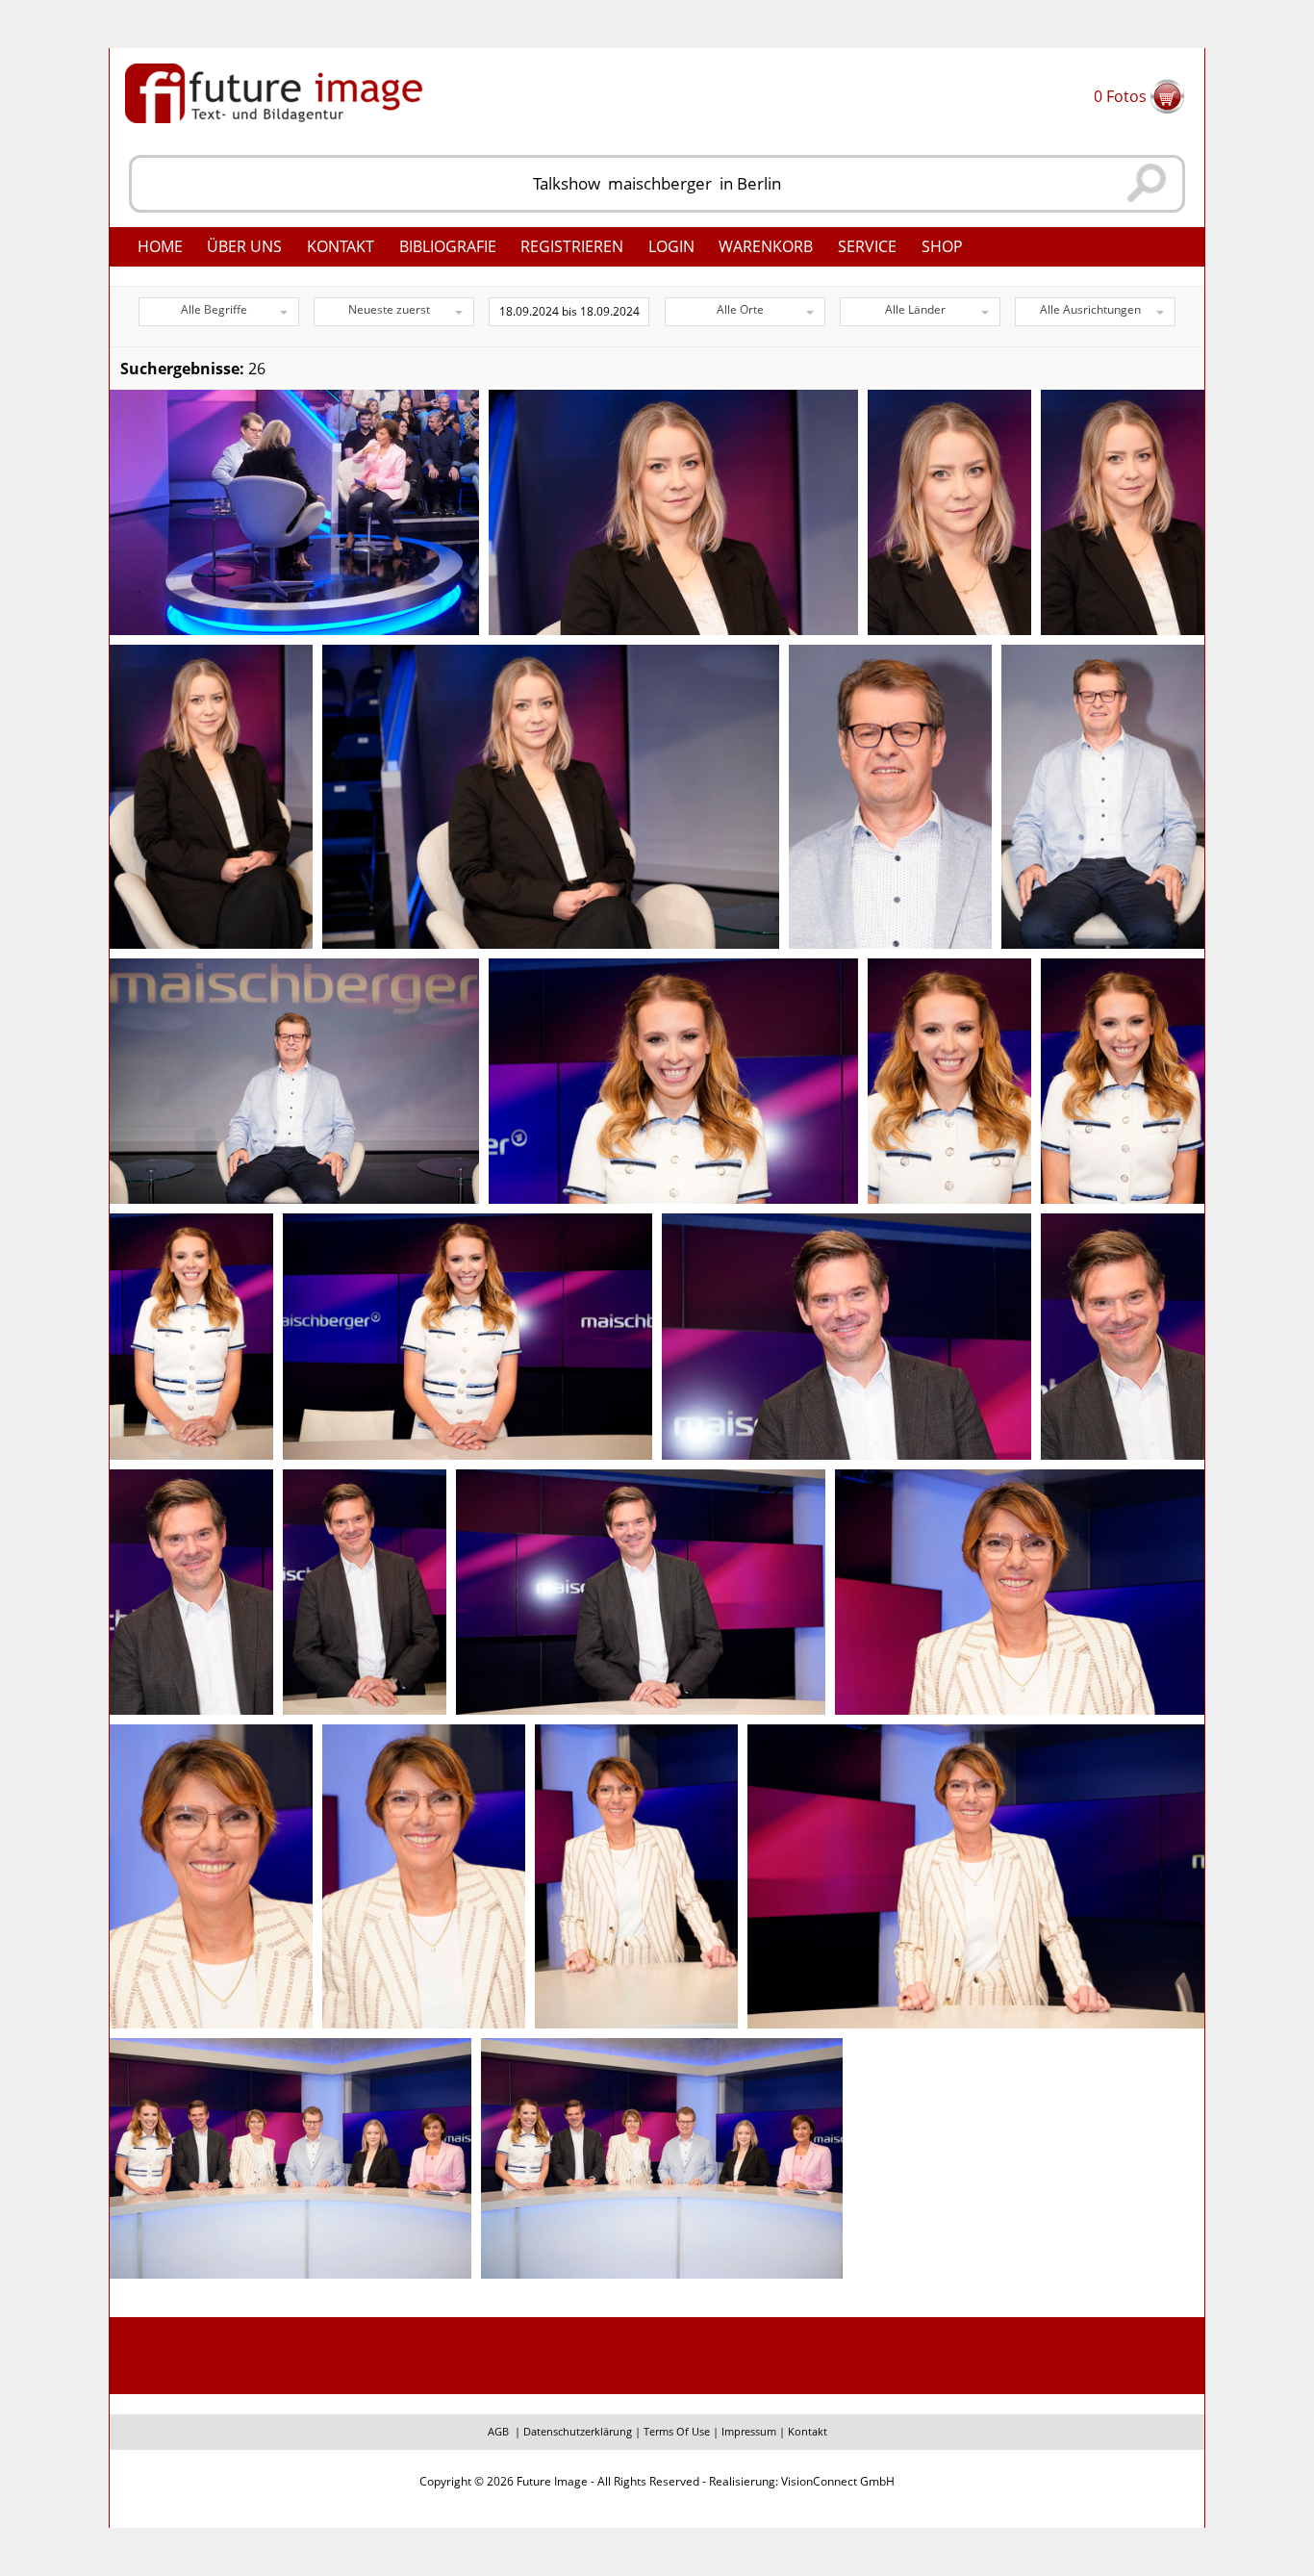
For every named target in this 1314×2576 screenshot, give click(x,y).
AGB (498, 2431)
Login (671, 246)
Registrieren (572, 246)
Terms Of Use (677, 2431)
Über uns (244, 246)
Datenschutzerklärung (578, 2431)
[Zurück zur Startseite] (274, 91)
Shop (942, 246)
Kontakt (341, 246)
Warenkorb (766, 246)
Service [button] (867, 246)
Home (160, 246)
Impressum (749, 2431)
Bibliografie (448, 246)
